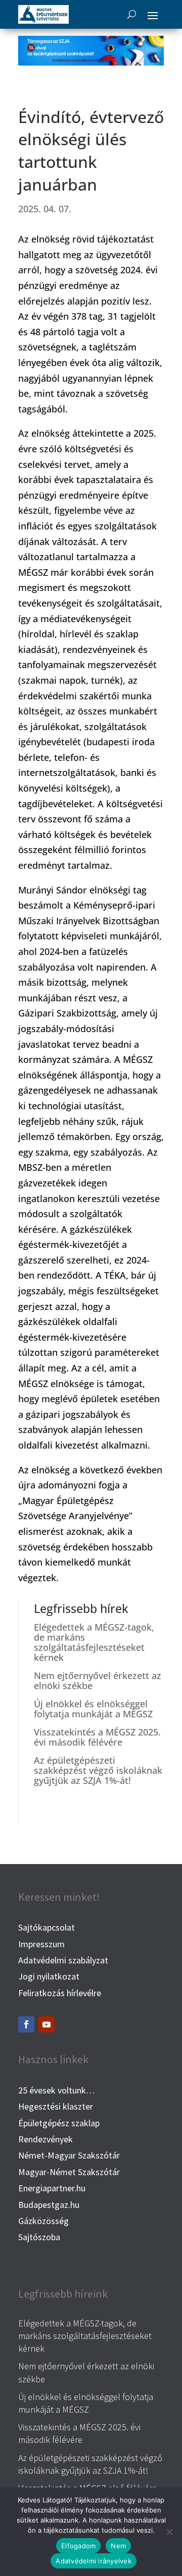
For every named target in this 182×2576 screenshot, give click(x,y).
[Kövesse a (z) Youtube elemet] (47, 2024)
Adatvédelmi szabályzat (63, 1960)
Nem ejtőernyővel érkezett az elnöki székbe (98, 1681)
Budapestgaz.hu (49, 2205)
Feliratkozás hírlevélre (60, 1993)
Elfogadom (78, 2546)
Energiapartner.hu (52, 2188)
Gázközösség (43, 2221)
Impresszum (41, 1944)
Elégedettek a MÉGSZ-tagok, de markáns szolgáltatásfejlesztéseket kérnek (94, 1642)
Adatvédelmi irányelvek (94, 2561)
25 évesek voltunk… (57, 2090)
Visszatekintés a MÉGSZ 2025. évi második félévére (97, 1737)
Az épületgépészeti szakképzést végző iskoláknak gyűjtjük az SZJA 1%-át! (98, 1770)
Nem (118, 2546)
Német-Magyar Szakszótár (69, 2155)
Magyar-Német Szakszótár (69, 2172)
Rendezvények (45, 2139)
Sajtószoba (39, 2237)
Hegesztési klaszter (56, 2106)
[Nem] (169, 2532)
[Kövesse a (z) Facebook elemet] (26, 2024)
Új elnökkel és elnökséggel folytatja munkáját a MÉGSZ (93, 1709)
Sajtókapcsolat (47, 1927)
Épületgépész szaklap (59, 2123)
